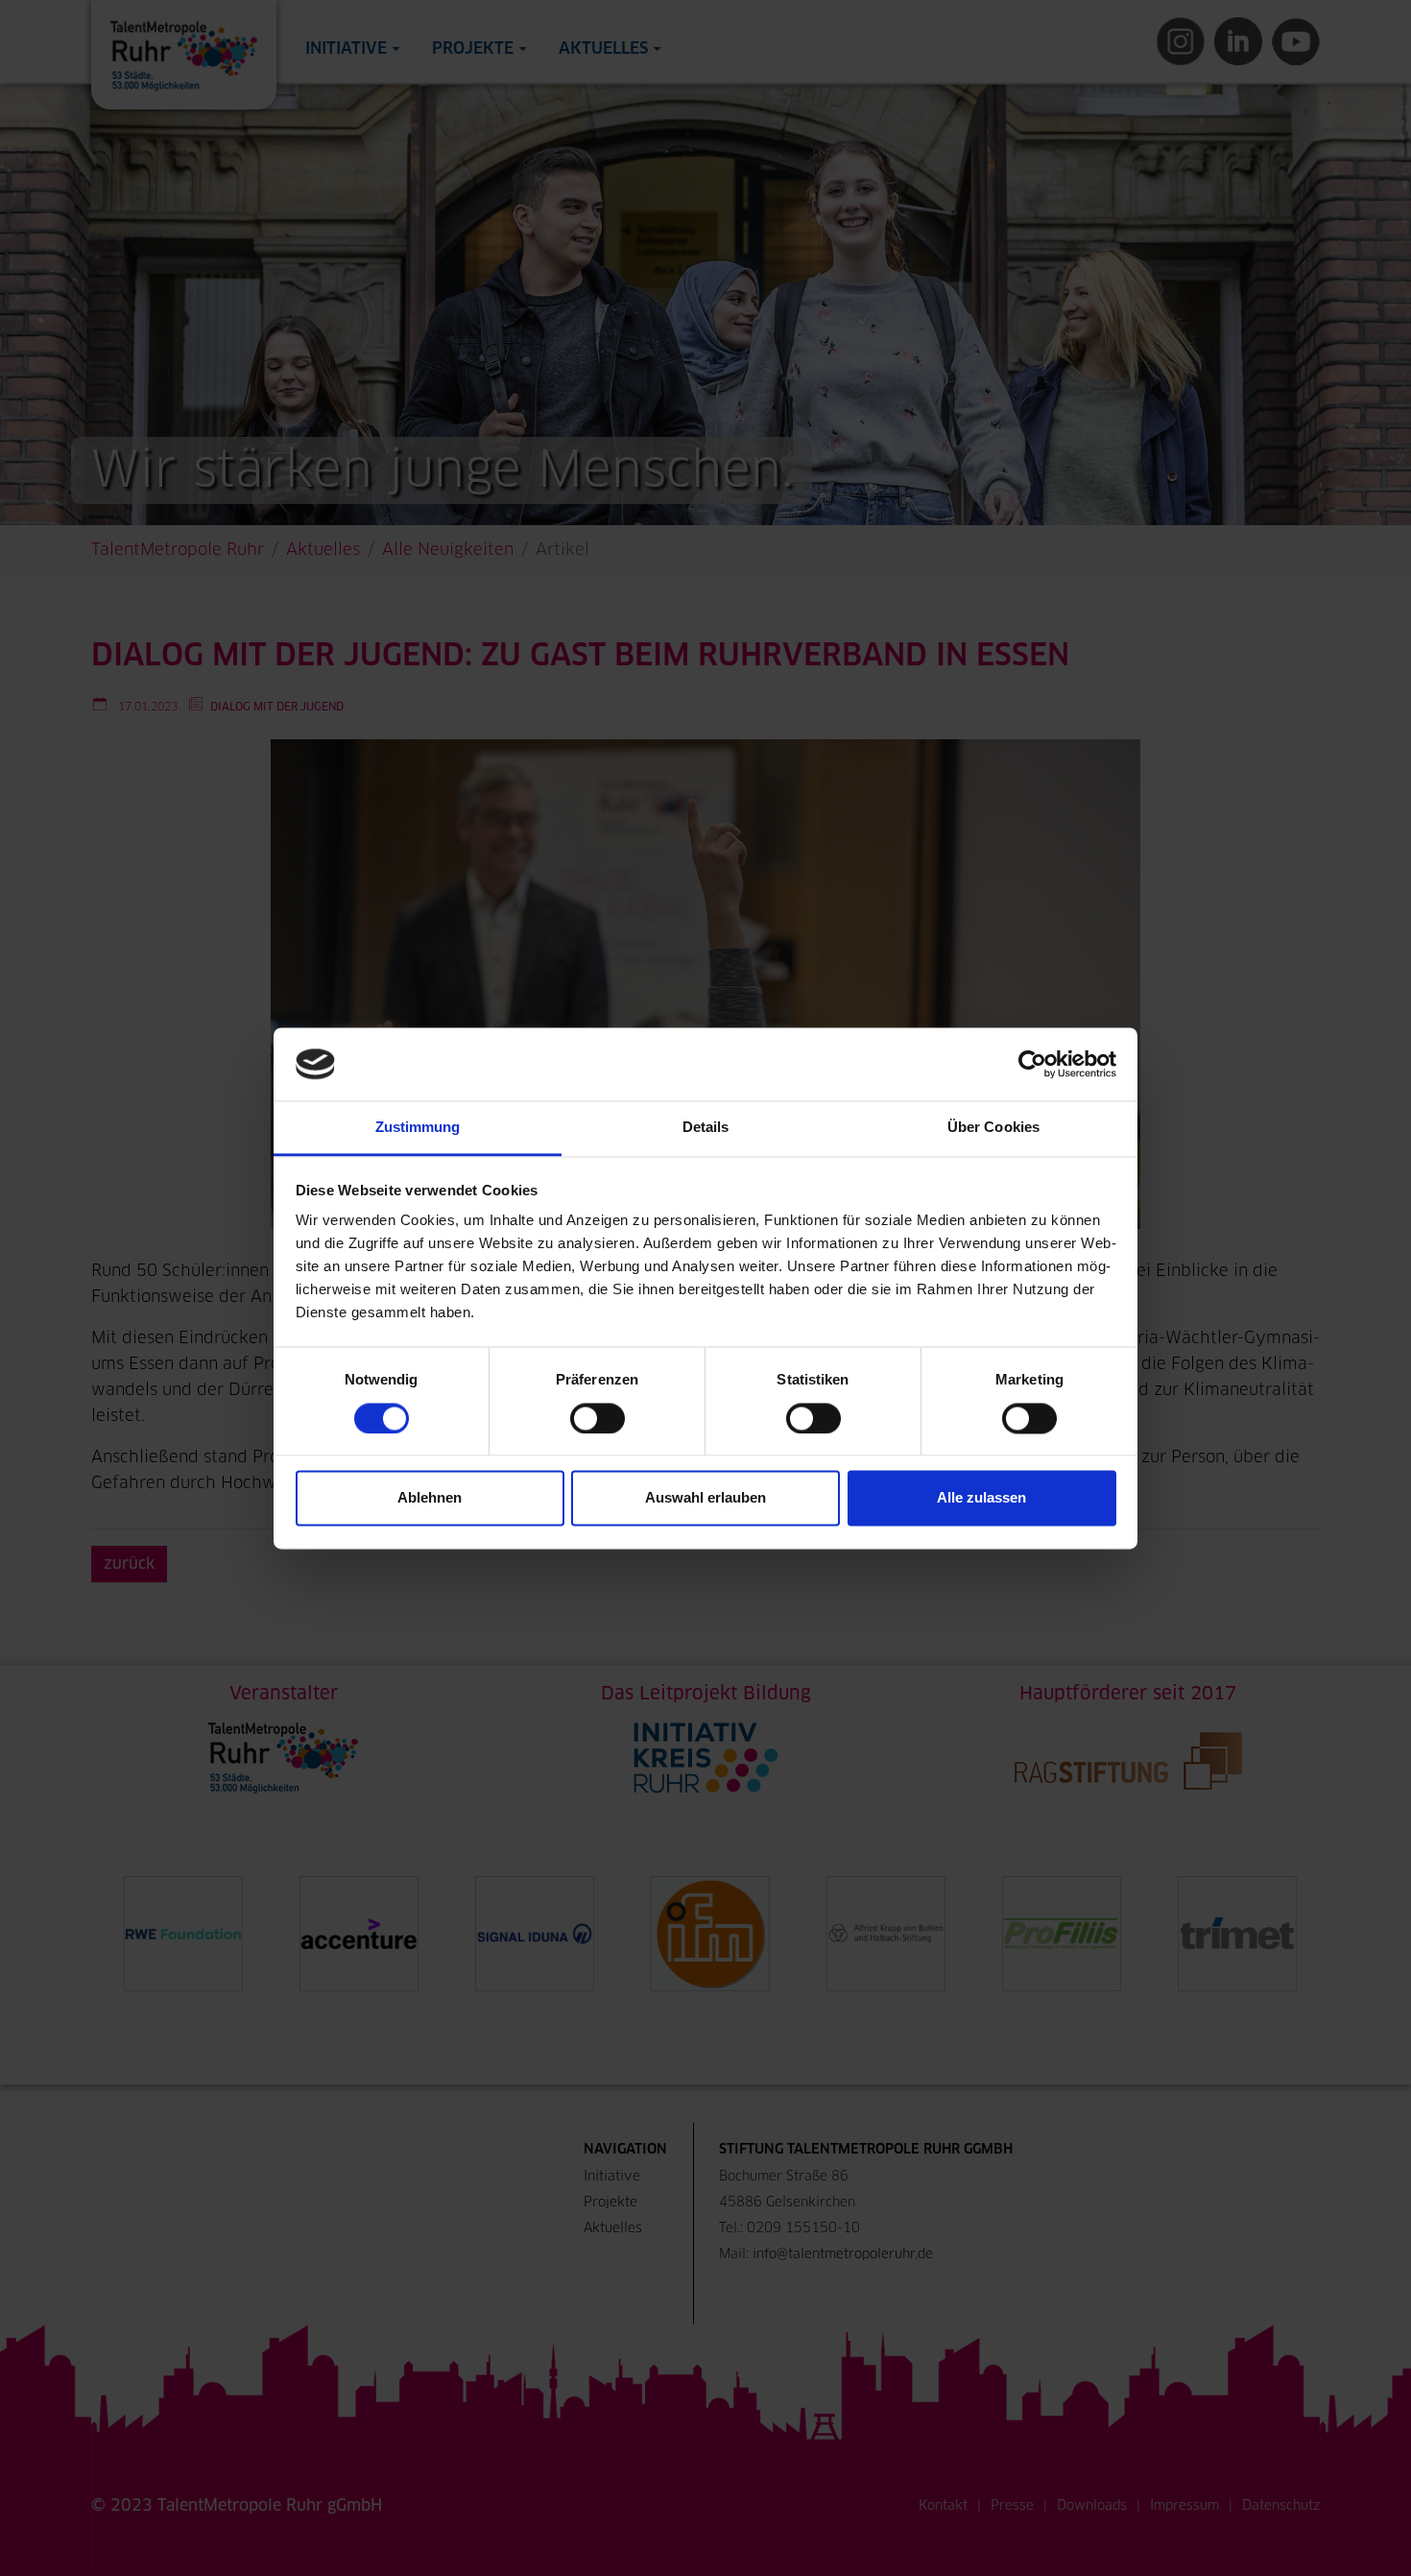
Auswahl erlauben (705, 1498)
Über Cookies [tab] (993, 1128)
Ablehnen (430, 1498)
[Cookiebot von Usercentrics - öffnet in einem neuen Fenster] (1032, 1064)
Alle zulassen (981, 1498)
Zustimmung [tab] (418, 1128)
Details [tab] (706, 1128)
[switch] (598, 1418)
